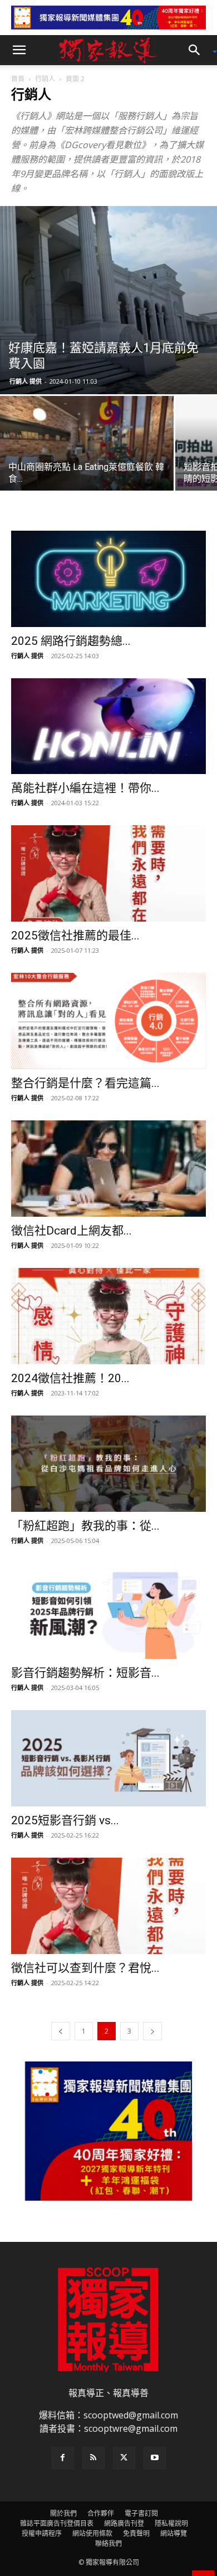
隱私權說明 (171, 2523)
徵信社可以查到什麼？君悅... (85, 1968)
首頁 (18, 79)
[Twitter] (124, 2458)
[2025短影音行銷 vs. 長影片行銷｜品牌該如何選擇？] (108, 1758)
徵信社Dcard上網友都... (71, 1231)
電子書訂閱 (141, 2513)
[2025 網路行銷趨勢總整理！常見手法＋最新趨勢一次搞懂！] (108, 579)
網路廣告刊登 (124, 2523)
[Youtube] (155, 2458)
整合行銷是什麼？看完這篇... (85, 1083)
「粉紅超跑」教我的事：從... (85, 1526)
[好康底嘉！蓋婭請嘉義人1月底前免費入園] (108, 300)
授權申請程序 (42, 2533)
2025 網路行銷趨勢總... (71, 641)
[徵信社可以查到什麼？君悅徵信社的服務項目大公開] (108, 1906)
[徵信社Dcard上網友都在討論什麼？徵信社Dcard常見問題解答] (108, 1169)
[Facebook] (63, 2458)
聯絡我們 (108, 2543)
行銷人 (45, 79)
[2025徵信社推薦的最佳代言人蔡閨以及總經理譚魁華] (108, 873)
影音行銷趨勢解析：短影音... (85, 1673)
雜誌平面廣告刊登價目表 (57, 2523)
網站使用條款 (92, 2533)
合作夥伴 (101, 2513)
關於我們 (63, 2513)
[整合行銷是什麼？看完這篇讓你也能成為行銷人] (108, 1021)
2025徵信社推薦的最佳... (75, 936)
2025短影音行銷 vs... (65, 1820)
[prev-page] (61, 2031)
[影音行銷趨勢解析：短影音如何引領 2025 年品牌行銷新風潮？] (108, 1611)
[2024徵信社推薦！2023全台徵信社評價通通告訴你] (108, 1316)
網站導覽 (174, 2533)
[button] (19, 50)
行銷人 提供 (26, 381)
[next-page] (152, 2031)
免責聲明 (136, 2533)
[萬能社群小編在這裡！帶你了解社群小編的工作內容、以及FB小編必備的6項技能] (108, 726)
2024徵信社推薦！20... (70, 1378)
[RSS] (93, 2458)
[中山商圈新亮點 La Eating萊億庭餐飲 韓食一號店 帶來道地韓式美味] (87, 461)
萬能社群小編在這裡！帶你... (85, 788)
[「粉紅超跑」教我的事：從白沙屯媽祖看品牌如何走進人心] (108, 1464)
